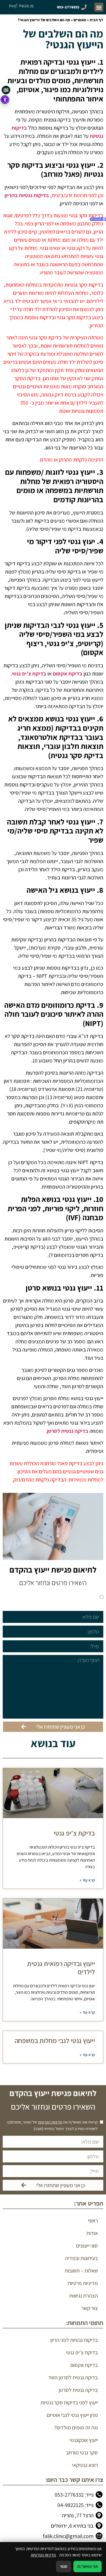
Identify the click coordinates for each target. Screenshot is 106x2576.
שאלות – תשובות (81, 2271)
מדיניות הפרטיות (50, 1597)
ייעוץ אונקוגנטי (84, 2440)
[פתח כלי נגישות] (5, 100)
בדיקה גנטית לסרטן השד (73, 2377)
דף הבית (96, 20)
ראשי (93, 2221)
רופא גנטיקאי (85, 2465)
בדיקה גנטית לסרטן (68, 1431)
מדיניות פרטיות (83, 2283)
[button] (99, 7)
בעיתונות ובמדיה (81, 2258)
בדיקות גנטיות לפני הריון (74, 2340)
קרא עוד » (87, 1880)
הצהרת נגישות (84, 2296)
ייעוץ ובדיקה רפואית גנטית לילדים (61, 1968)
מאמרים (80, 20)
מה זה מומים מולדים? (76, 2428)
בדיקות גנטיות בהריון (27, 195)
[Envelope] (6, 90)
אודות (92, 2233)
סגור (64, 2566)
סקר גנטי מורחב (82, 2453)
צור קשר (90, 2308)
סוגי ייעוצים (87, 2246)
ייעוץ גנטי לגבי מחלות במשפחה (55, 2040)
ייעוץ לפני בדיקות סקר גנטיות (69, 2403)
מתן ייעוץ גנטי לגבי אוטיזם (72, 2415)
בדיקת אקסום (68, 674)
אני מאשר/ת (88, 2566)
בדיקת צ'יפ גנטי (29, 674)
